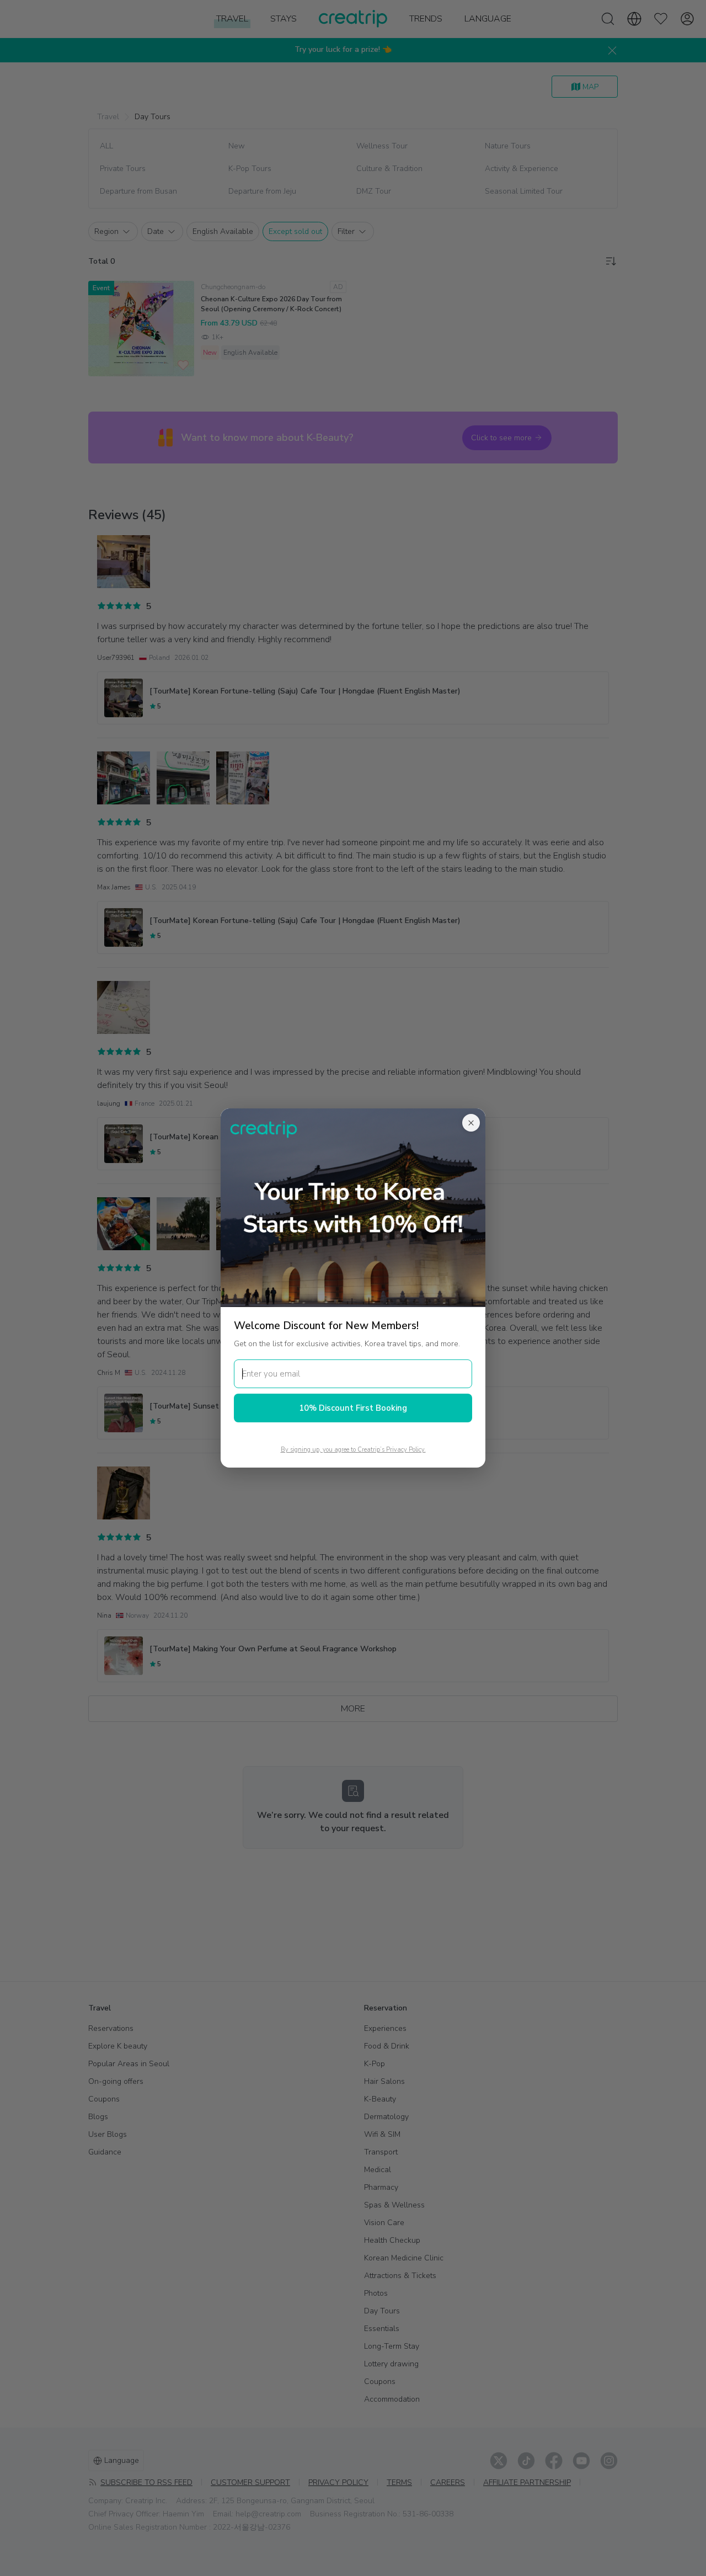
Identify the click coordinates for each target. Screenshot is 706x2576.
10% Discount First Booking (353, 1408)
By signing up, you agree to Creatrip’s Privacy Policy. (353, 1450)
